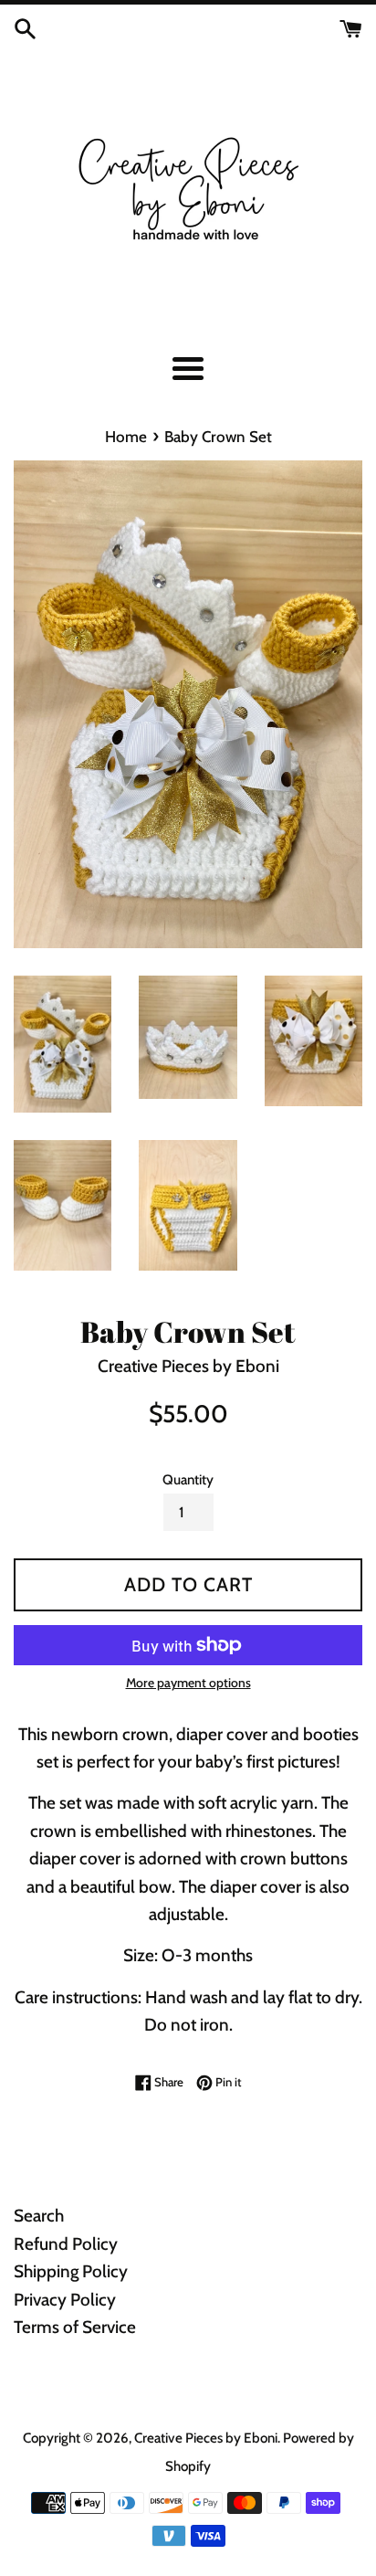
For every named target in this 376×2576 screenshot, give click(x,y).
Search (39, 2216)
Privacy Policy (65, 2300)
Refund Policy (66, 2244)
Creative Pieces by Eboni (206, 2438)
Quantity (188, 1479)
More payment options (188, 1682)
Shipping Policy (71, 2271)
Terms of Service (75, 2327)
